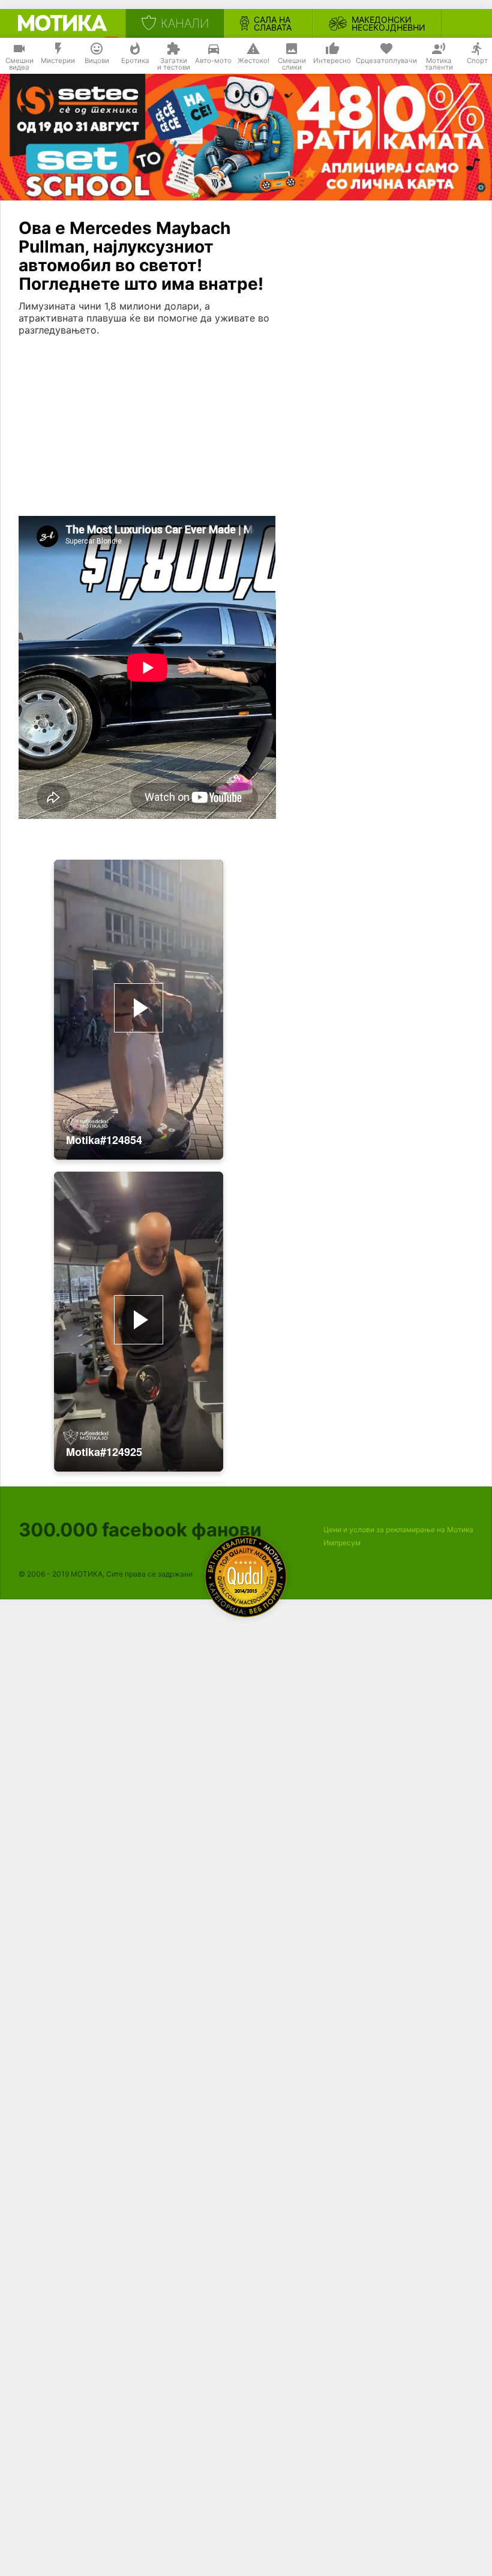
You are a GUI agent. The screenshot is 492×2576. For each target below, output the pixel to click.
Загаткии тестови (174, 64)
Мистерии (58, 61)
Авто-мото (213, 61)
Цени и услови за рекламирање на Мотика (398, 1529)
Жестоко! (253, 61)
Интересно (332, 61)
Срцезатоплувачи (386, 61)
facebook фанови (140, 1529)
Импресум (342, 1543)
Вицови (97, 61)
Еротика (135, 61)
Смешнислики (292, 64)
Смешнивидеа (19, 64)
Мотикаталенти (439, 64)
